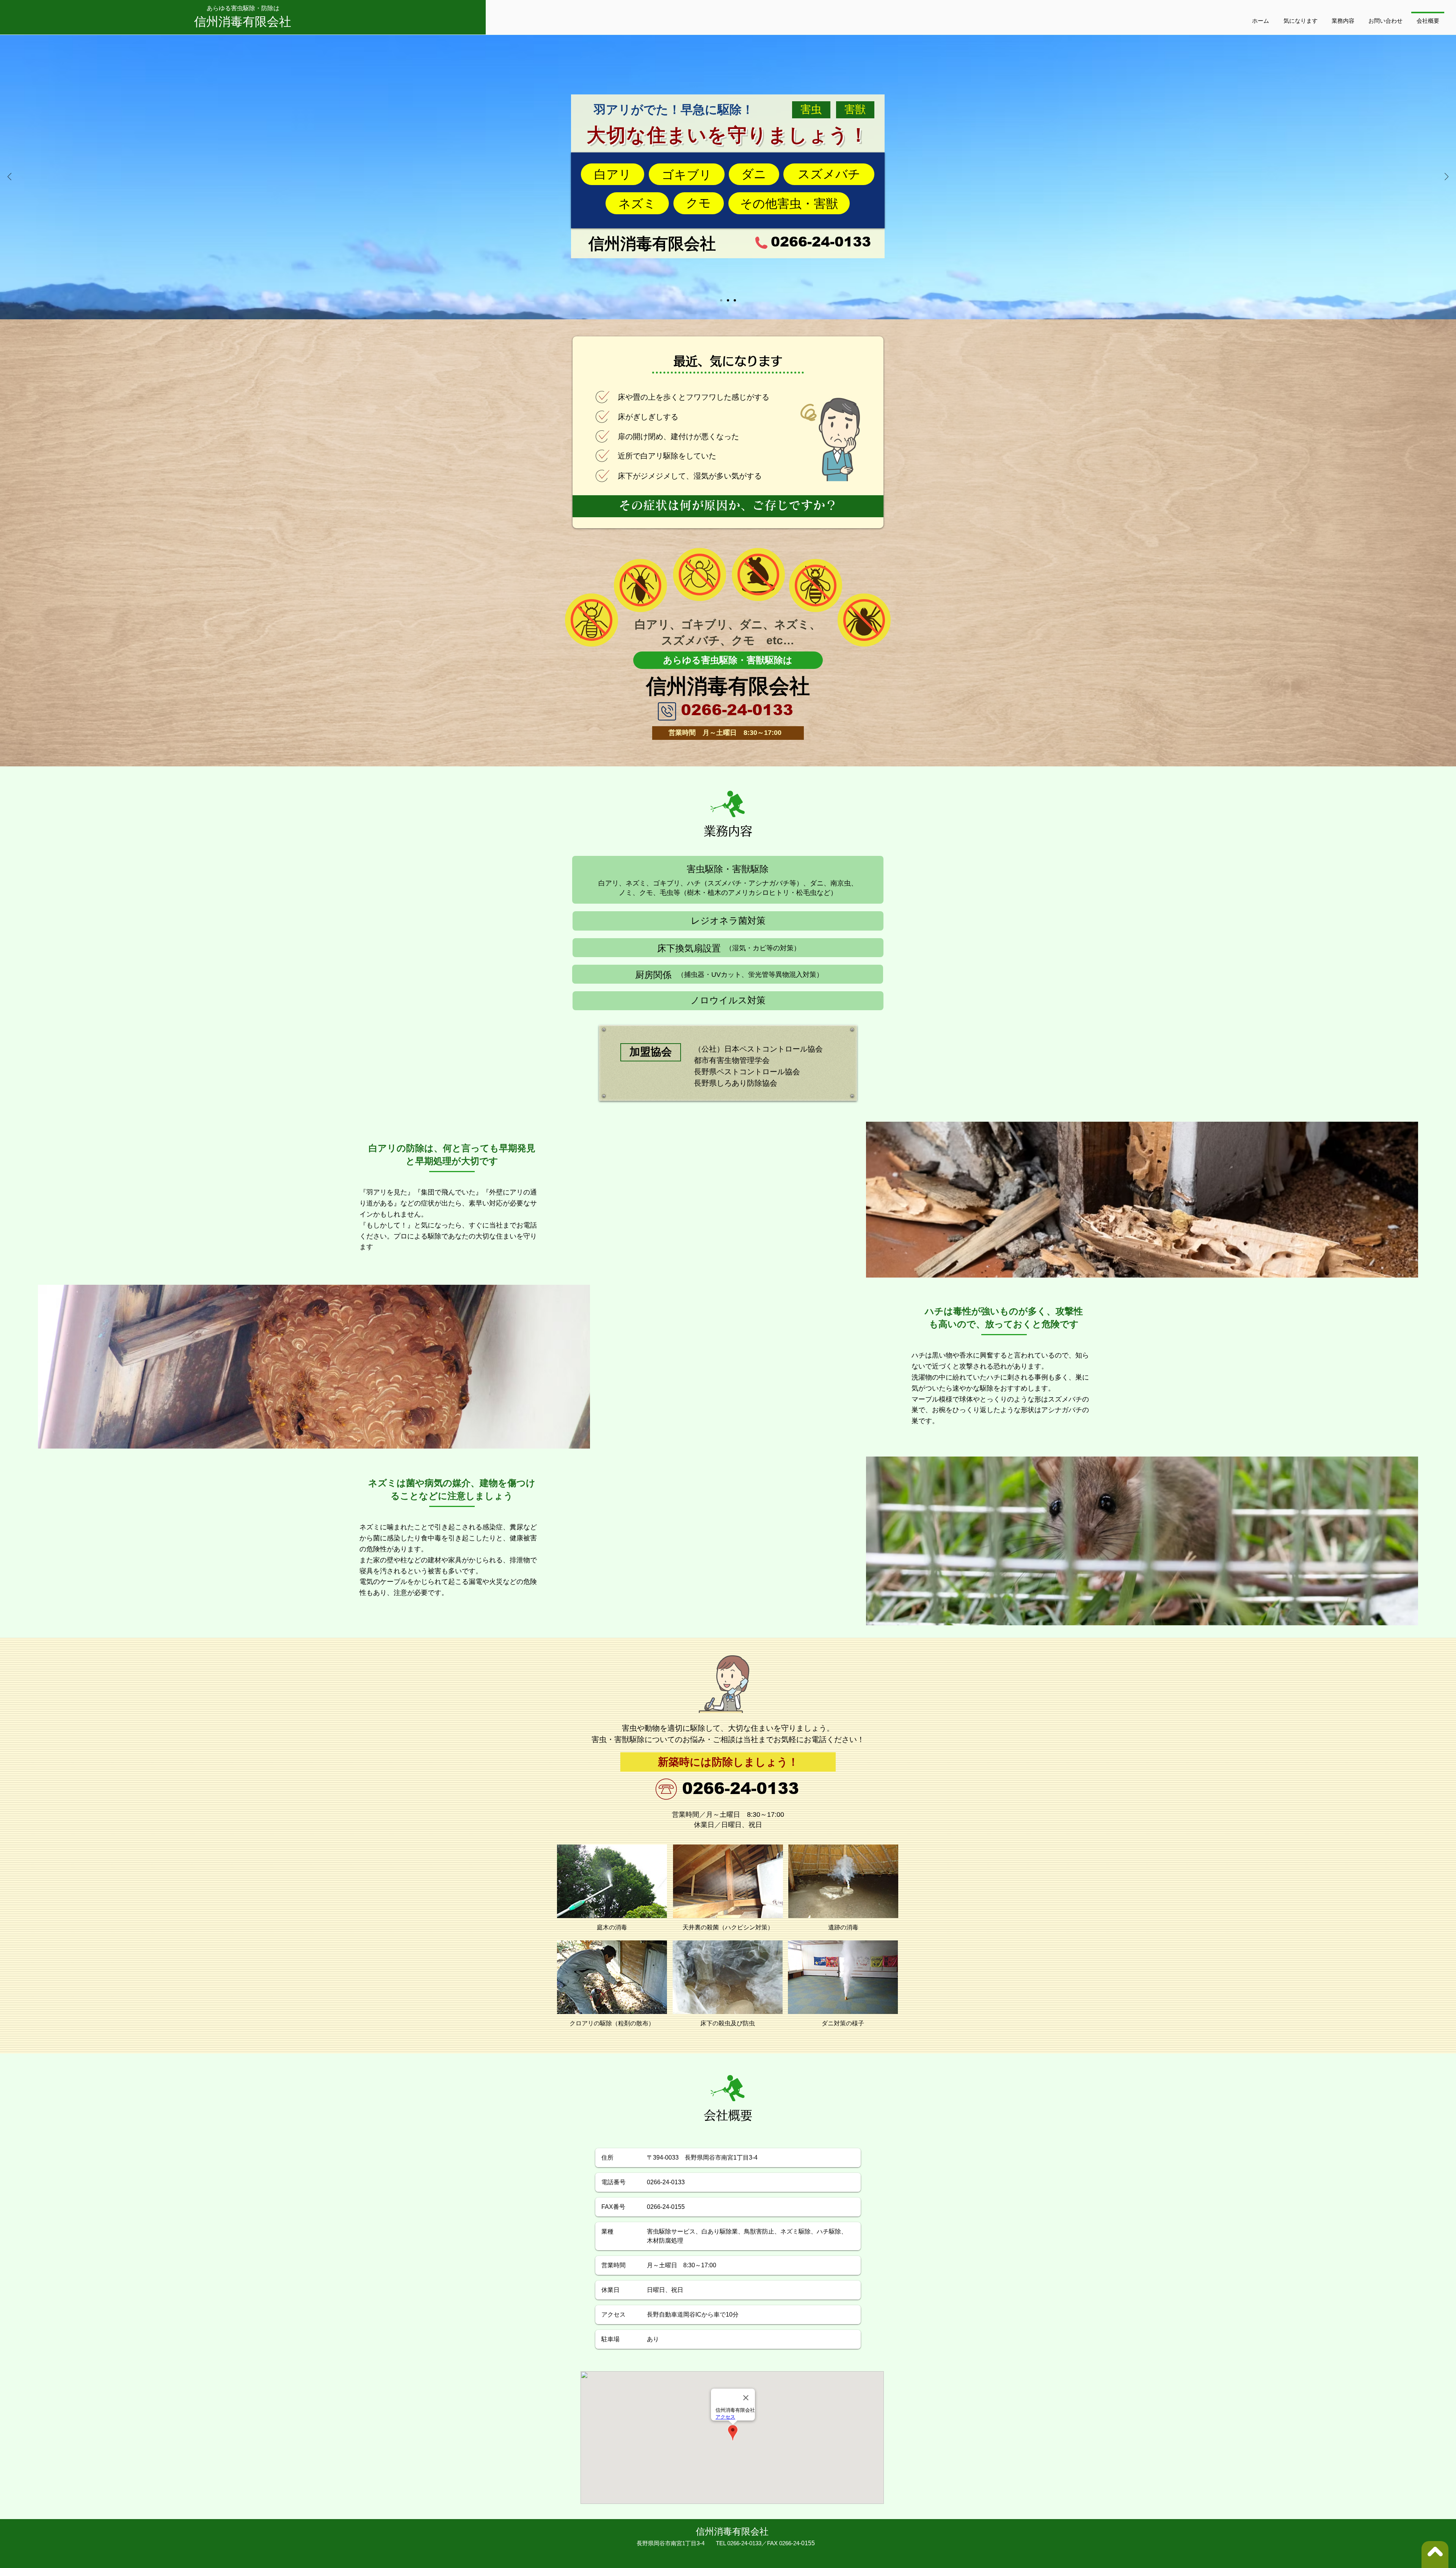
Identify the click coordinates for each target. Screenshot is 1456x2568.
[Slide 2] (728, 300)
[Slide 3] (735, 300)
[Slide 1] (721, 300)
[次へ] (1447, 177)
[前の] (9, 177)
